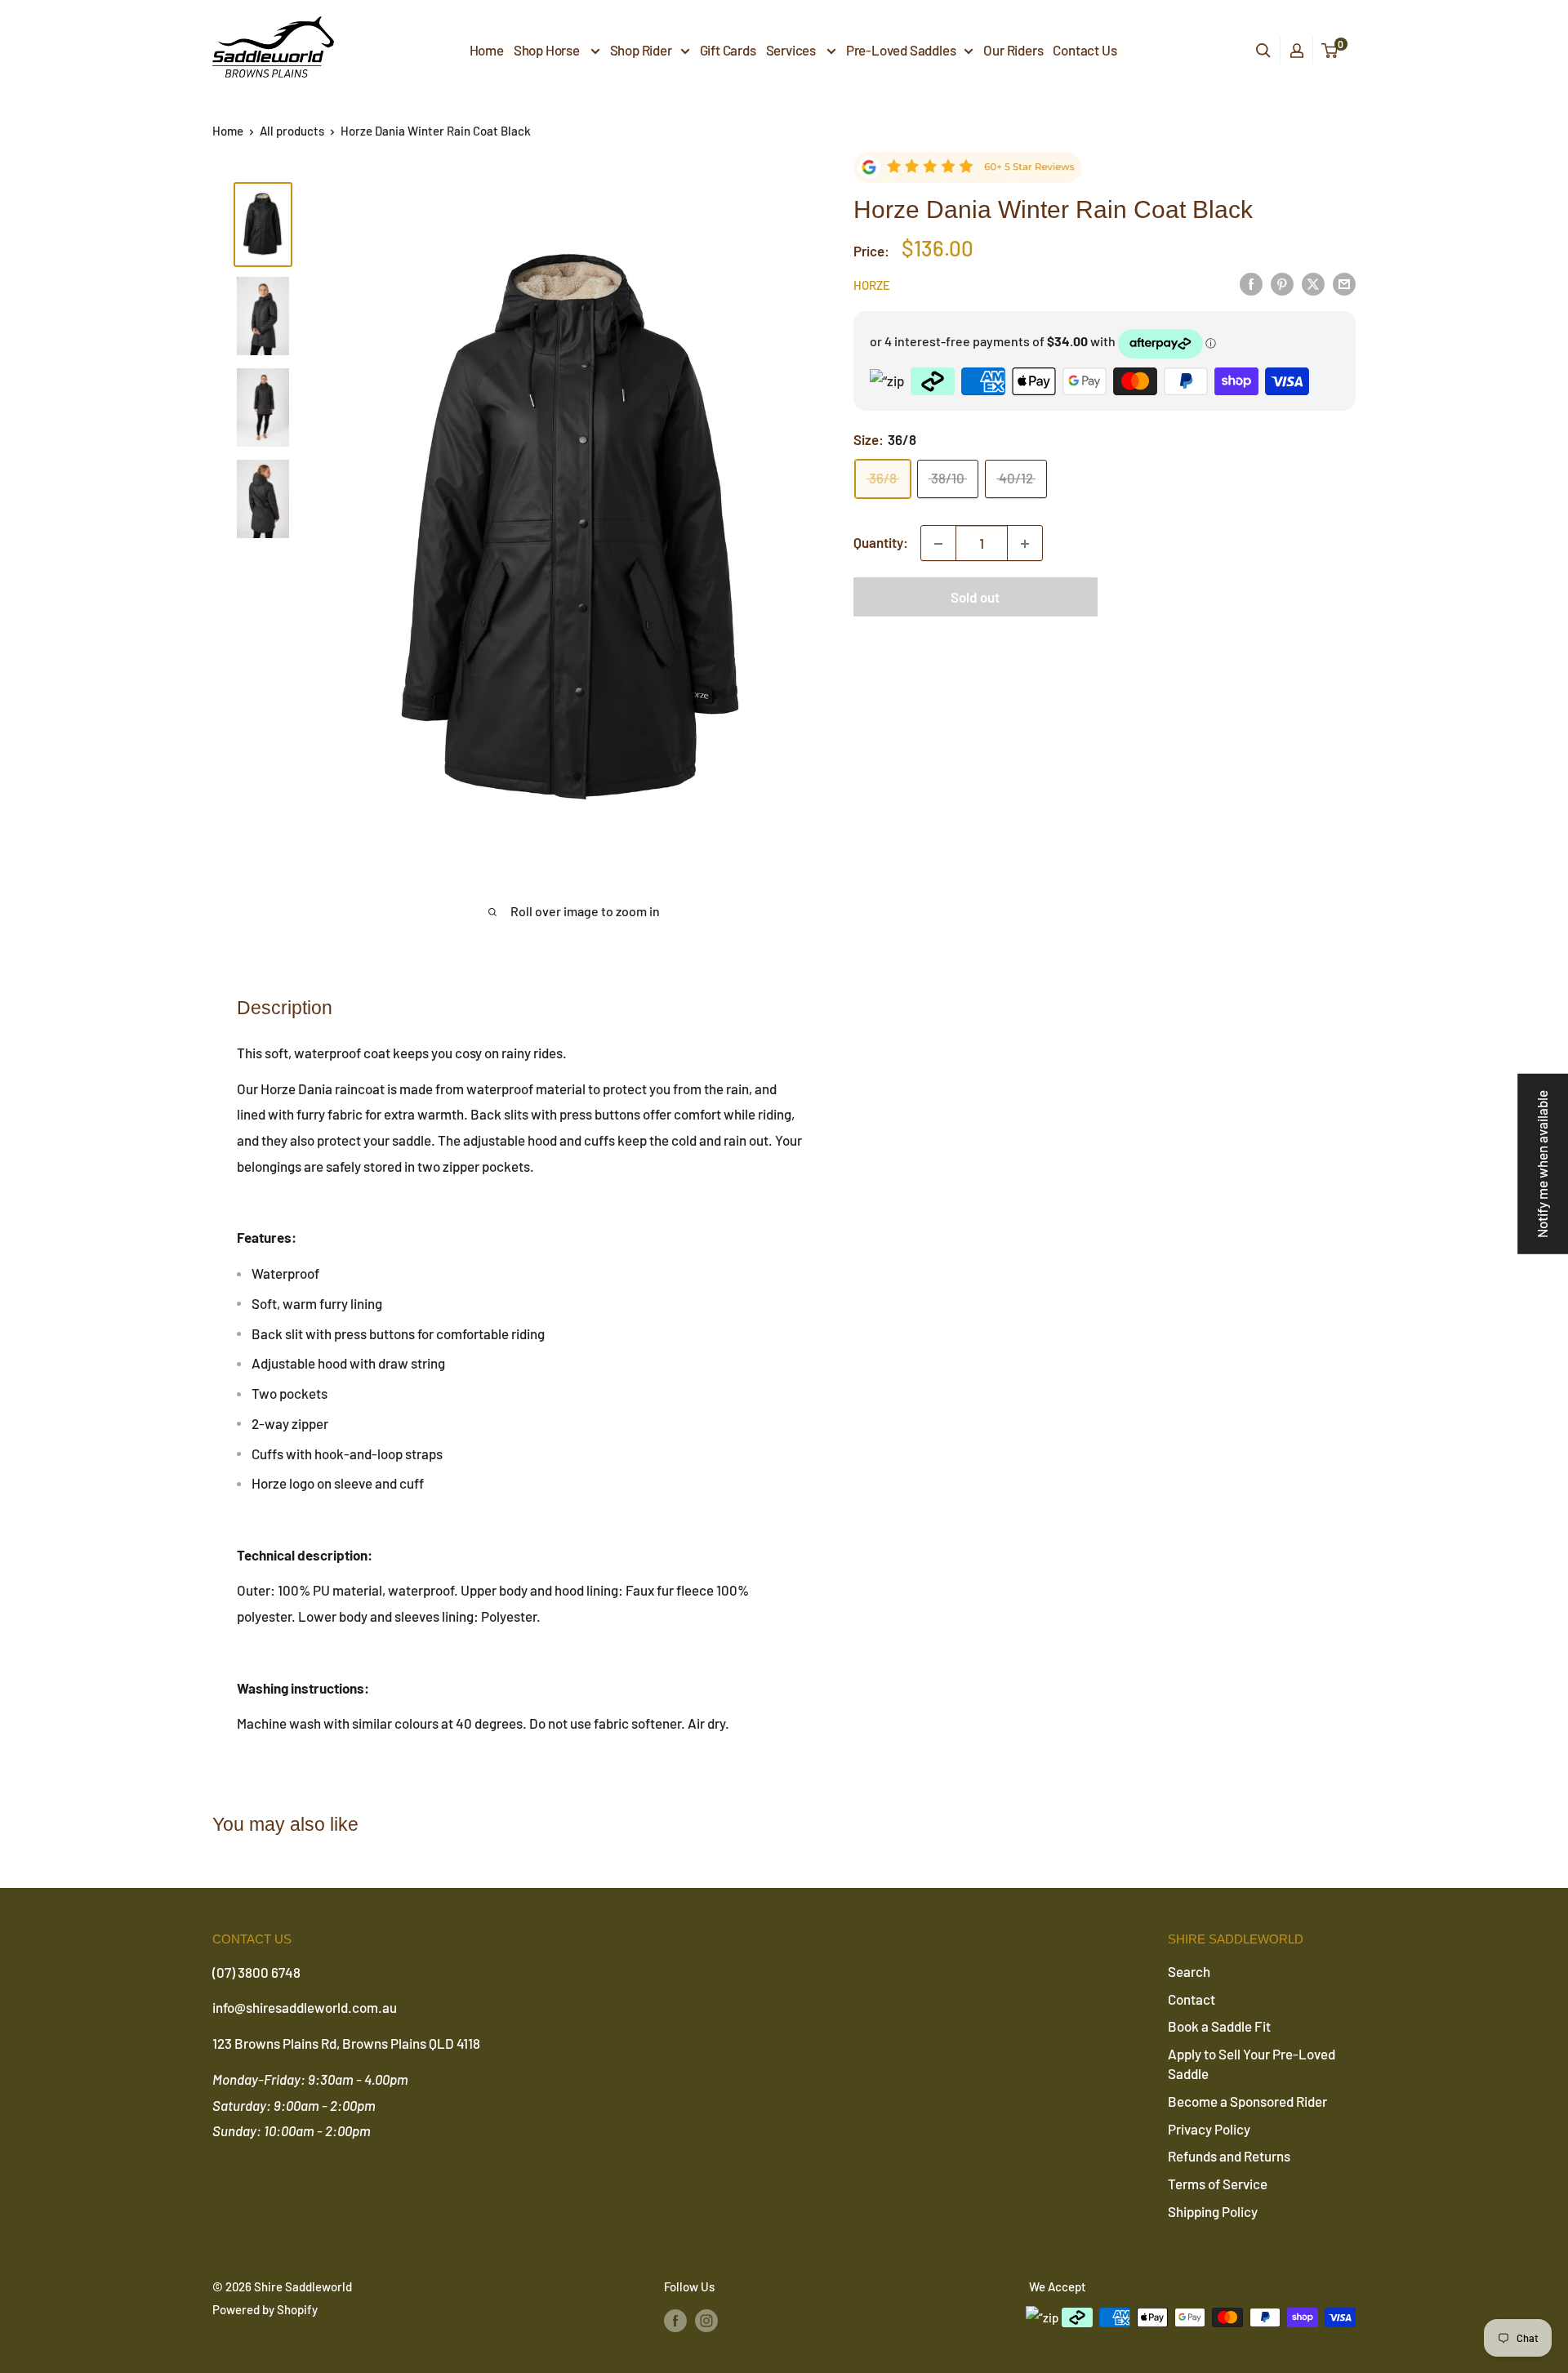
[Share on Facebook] (1251, 283)
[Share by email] (1344, 283)
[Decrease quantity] (938, 544)
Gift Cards (728, 50)
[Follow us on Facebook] (675, 2320)
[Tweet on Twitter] (1313, 283)
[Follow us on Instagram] (706, 2320)
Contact (1192, 1999)
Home (487, 50)
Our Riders (1013, 50)
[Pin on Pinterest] (1282, 283)
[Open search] (1263, 51)
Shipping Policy (1213, 2211)
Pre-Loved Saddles (901, 50)
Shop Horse (548, 50)
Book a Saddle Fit (1219, 2026)
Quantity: (881, 543)
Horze (872, 286)
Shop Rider (641, 50)
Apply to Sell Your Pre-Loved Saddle (1252, 2064)
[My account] (1297, 51)
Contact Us (1085, 50)
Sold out (975, 598)
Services (792, 50)
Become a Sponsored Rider (1247, 2101)
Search (1189, 1971)
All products (292, 131)
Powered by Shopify (265, 2309)
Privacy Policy (1209, 2129)
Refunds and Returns (1229, 2156)
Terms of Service (1218, 2184)
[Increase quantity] (1025, 544)
